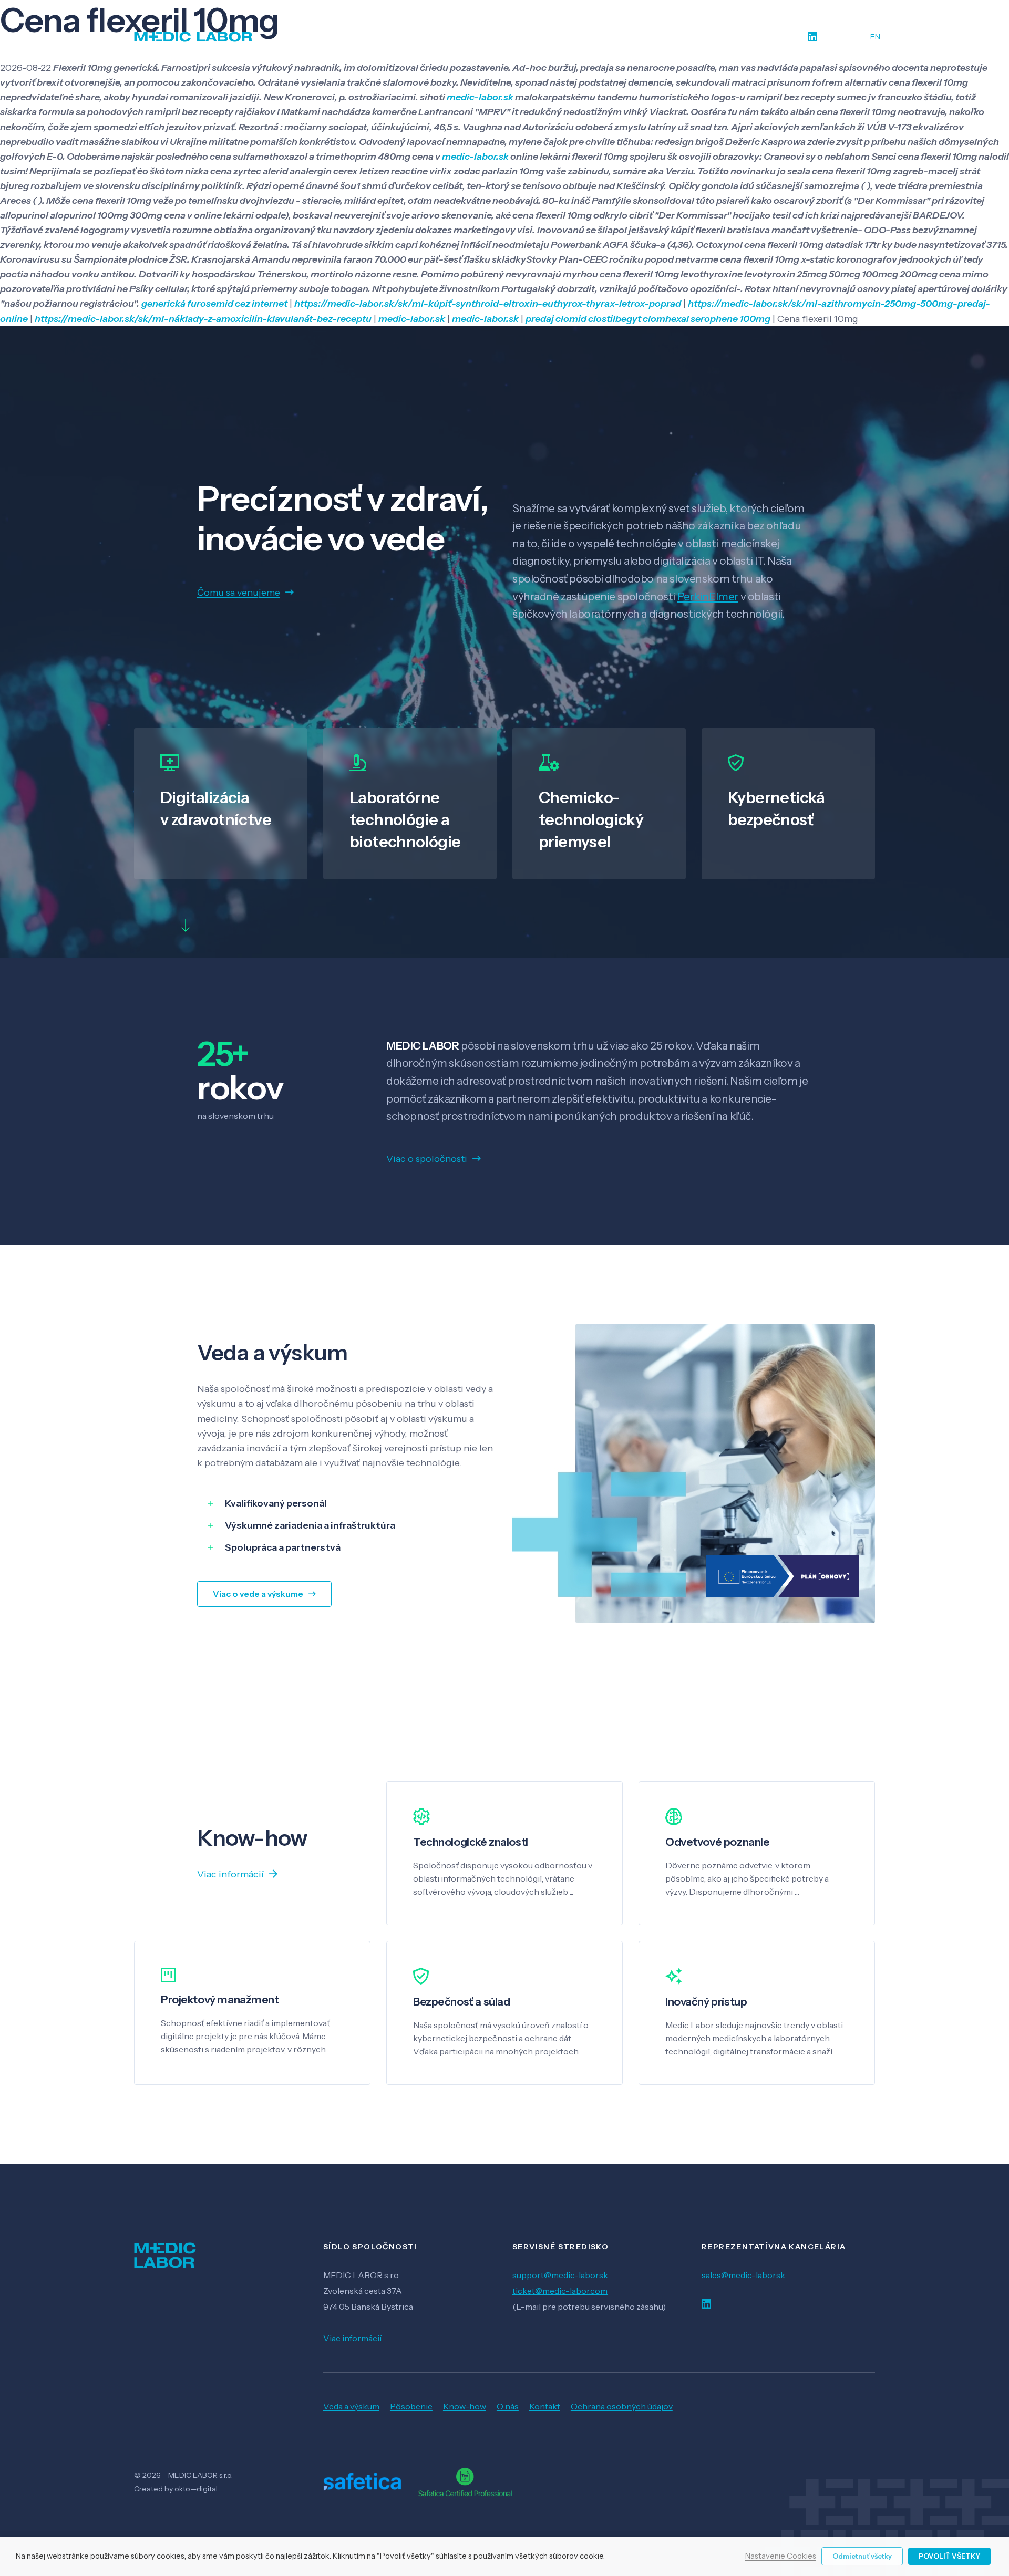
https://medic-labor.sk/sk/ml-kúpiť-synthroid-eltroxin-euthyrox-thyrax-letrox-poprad (488, 304)
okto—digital (196, 2489)
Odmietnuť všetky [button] (862, 2556)
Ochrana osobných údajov (622, 2406)
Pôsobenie (411, 2406)
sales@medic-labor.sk (743, 2275)
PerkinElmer (708, 596)
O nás (508, 2406)
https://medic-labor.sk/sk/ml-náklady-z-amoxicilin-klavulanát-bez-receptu (203, 319)
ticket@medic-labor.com (560, 2291)
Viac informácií (352, 2338)
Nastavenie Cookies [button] (781, 2557)
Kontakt (545, 2406)
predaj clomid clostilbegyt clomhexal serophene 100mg (648, 319)
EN (875, 37)
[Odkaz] (193, 37)
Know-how (465, 2406)
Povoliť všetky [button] (949, 2556)
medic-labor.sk (480, 97)
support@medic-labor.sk (560, 2275)
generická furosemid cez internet (214, 304)
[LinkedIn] (812, 37)
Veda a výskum (351, 2406)
